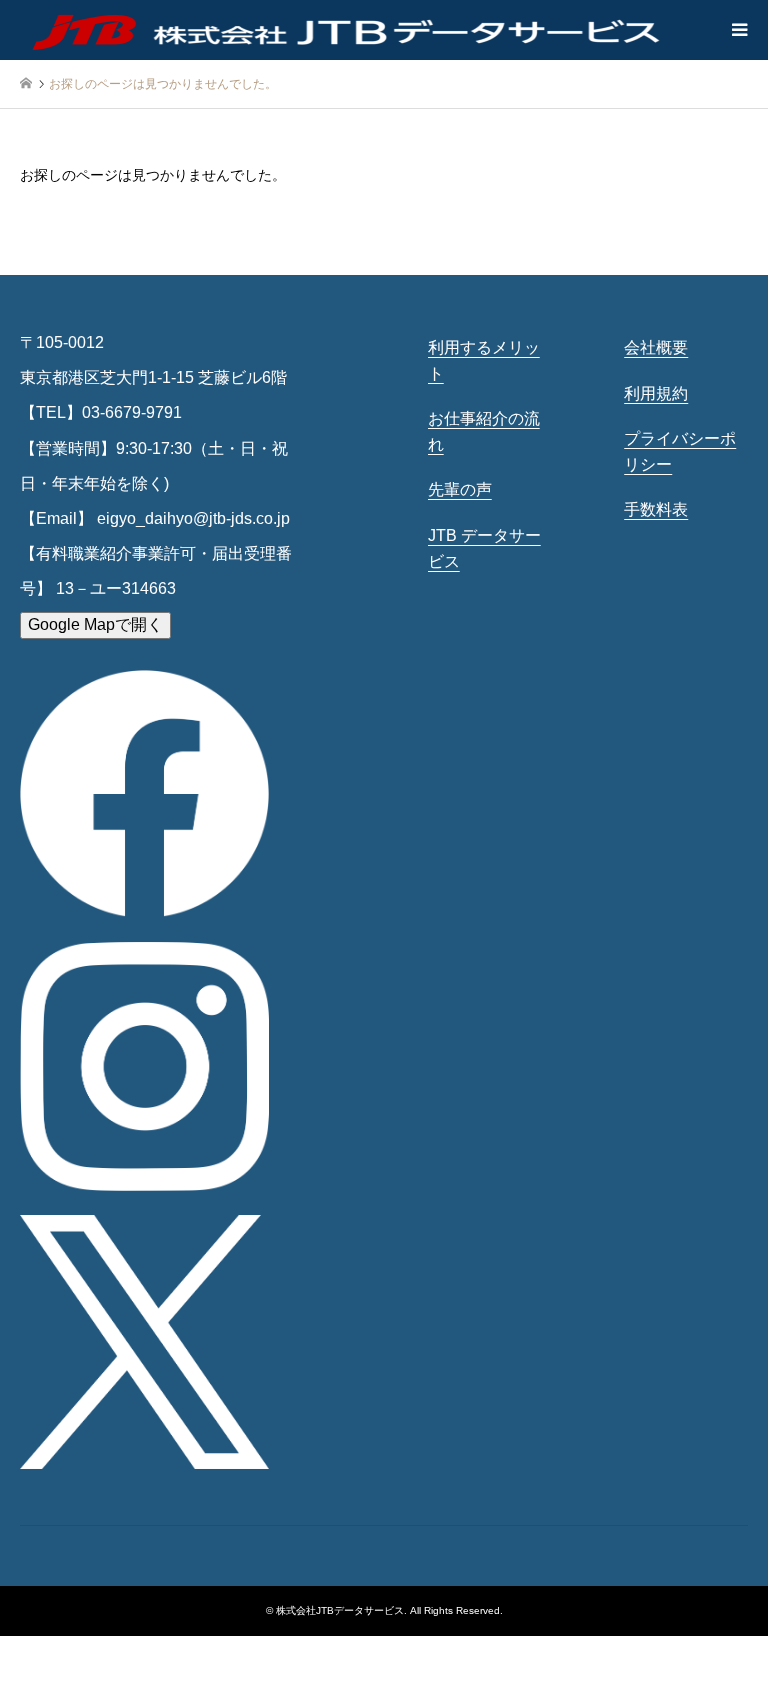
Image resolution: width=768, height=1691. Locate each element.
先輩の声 (460, 489)
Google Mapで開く (95, 624)
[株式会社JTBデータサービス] (347, 30)
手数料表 (656, 509)
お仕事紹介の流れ (484, 431)
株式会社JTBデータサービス (340, 1610)
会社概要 (656, 347)
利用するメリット (484, 360)
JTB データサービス (484, 548)
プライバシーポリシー (680, 451)
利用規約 (656, 393)
